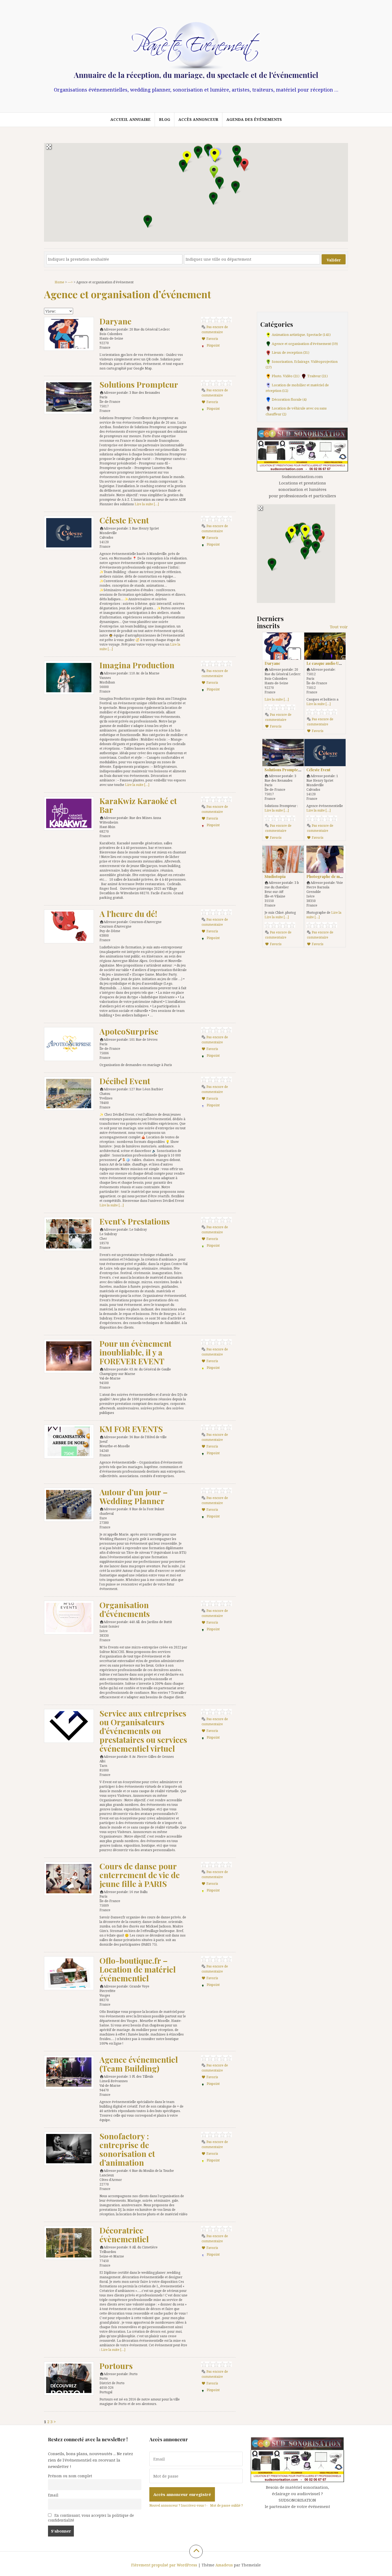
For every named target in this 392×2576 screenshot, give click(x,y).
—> (70, 282)
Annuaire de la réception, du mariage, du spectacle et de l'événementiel (196, 75)
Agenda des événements (254, 119)
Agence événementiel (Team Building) (139, 2064)
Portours (116, 2366)
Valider (334, 260)
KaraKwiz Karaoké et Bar (138, 805)
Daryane (115, 321)
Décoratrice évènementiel (124, 2235)
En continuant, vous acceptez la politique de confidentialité (91, 2518)
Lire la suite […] (147, 504)
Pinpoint (213, 345)
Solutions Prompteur (139, 384)
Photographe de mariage (329, 876)
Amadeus (224, 2565)
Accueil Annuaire (131, 119)
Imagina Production (137, 665)
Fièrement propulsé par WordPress (164, 2565)
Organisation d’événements (125, 1609)
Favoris (212, 339)
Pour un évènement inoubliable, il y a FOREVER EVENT (135, 1352)
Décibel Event (125, 1081)
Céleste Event (124, 520)
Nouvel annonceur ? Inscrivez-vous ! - (178, 2505)
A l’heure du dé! (128, 914)
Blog (165, 119)
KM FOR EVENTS (131, 1429)
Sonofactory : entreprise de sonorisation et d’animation (127, 2149)
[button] (244, 165)
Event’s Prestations (135, 1221)
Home (59, 282)
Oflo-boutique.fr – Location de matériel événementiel (138, 1969)
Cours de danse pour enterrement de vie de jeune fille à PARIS (140, 1875)
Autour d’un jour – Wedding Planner (134, 1496)
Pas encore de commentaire (215, 329)
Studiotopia (275, 876)
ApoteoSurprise (129, 1031)
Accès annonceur (198, 119)
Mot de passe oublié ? (226, 2505)
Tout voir (339, 627)
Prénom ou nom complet (70, 2476)
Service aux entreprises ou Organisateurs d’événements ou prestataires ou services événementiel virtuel (143, 1731)
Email (53, 2495)
